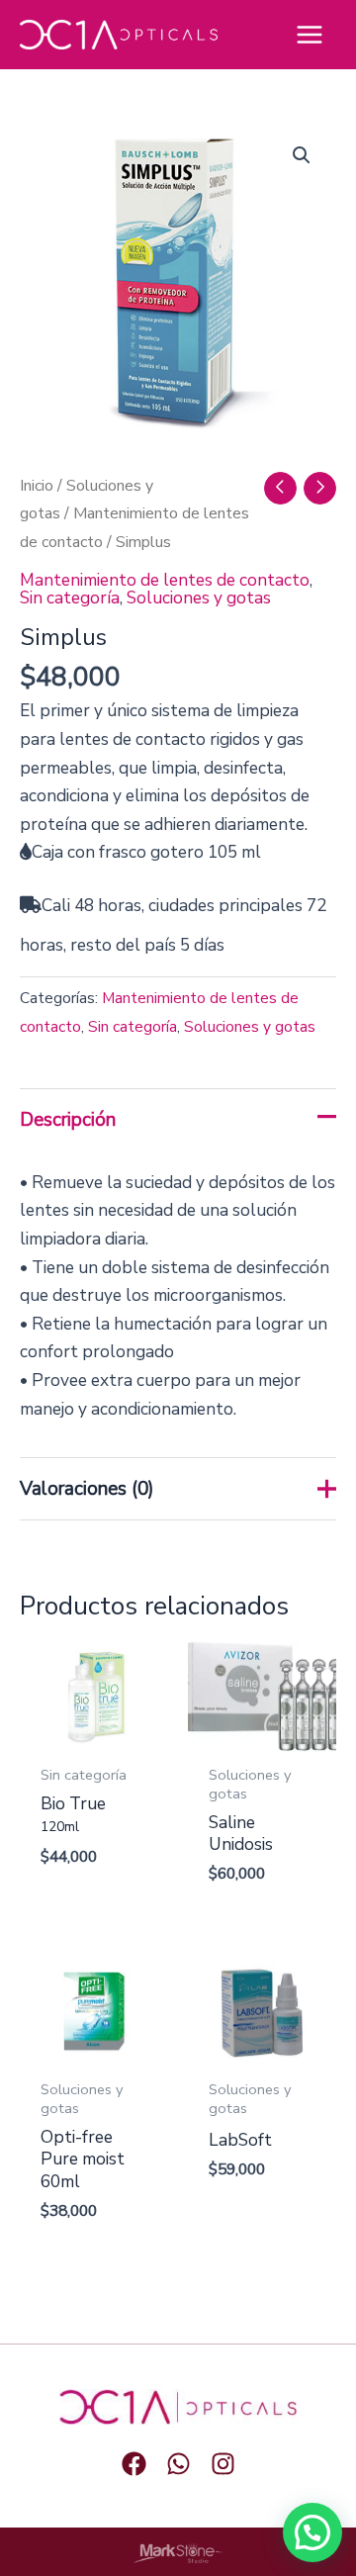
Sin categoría (70, 598)
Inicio (37, 486)
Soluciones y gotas (199, 598)
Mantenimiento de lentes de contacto (165, 580)
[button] (302, 155)
